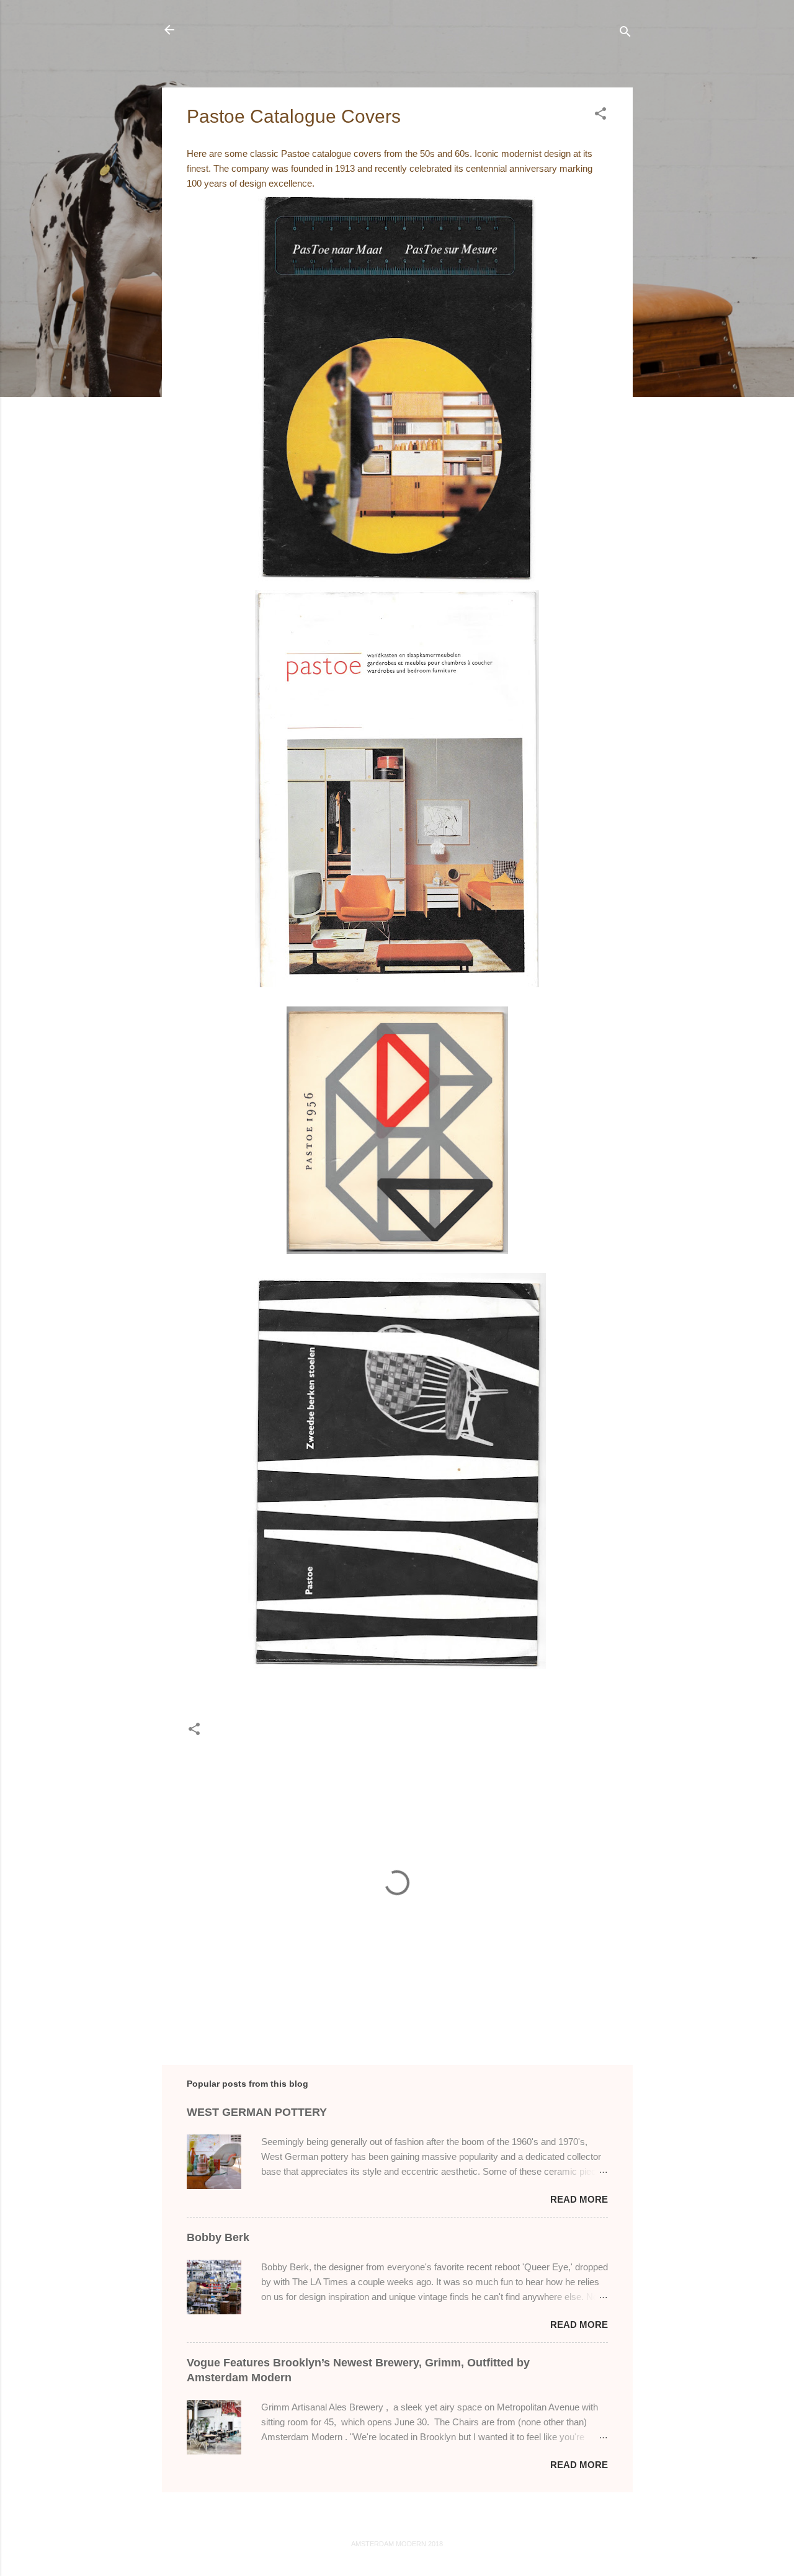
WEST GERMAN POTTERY (257, 2112)
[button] (600, 116)
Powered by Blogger (404, 2519)
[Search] (625, 34)
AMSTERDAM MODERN (274, 29)
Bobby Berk (218, 2237)
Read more (579, 2199)
